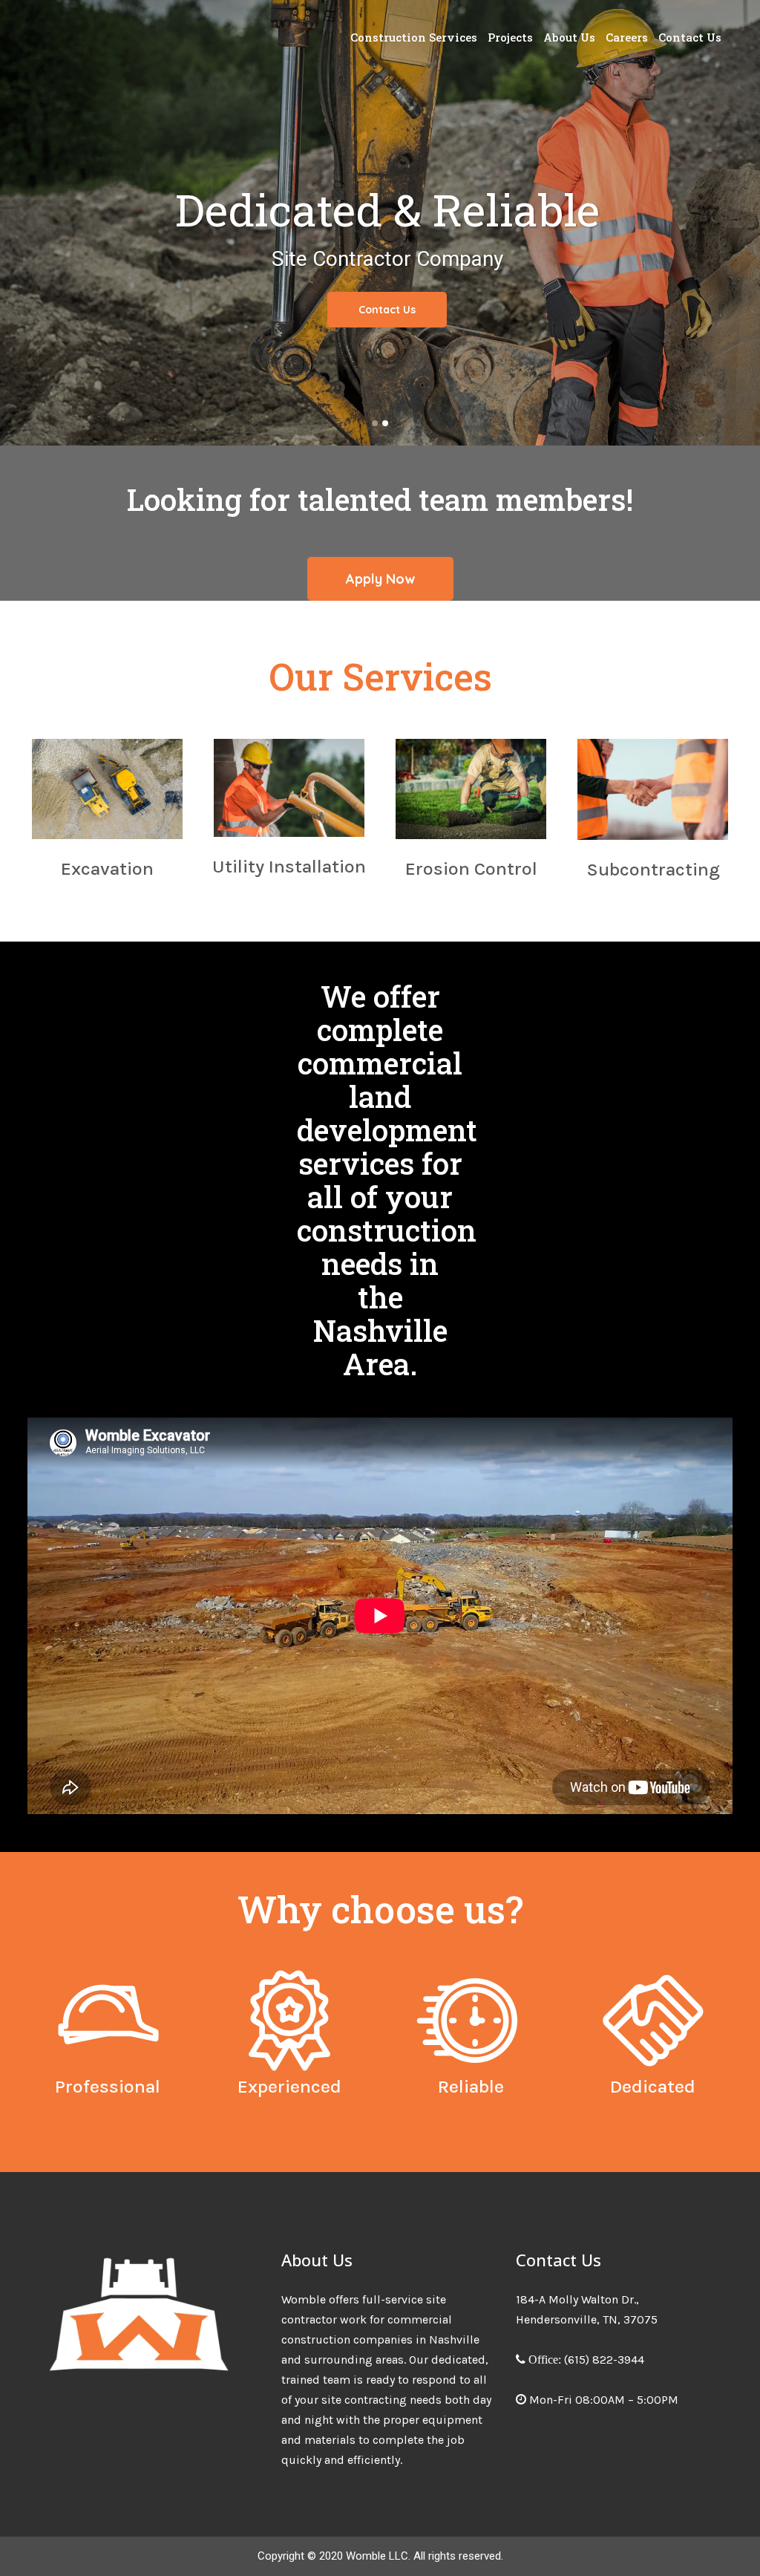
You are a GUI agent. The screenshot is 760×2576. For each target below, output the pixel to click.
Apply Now (380, 579)
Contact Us (387, 310)
